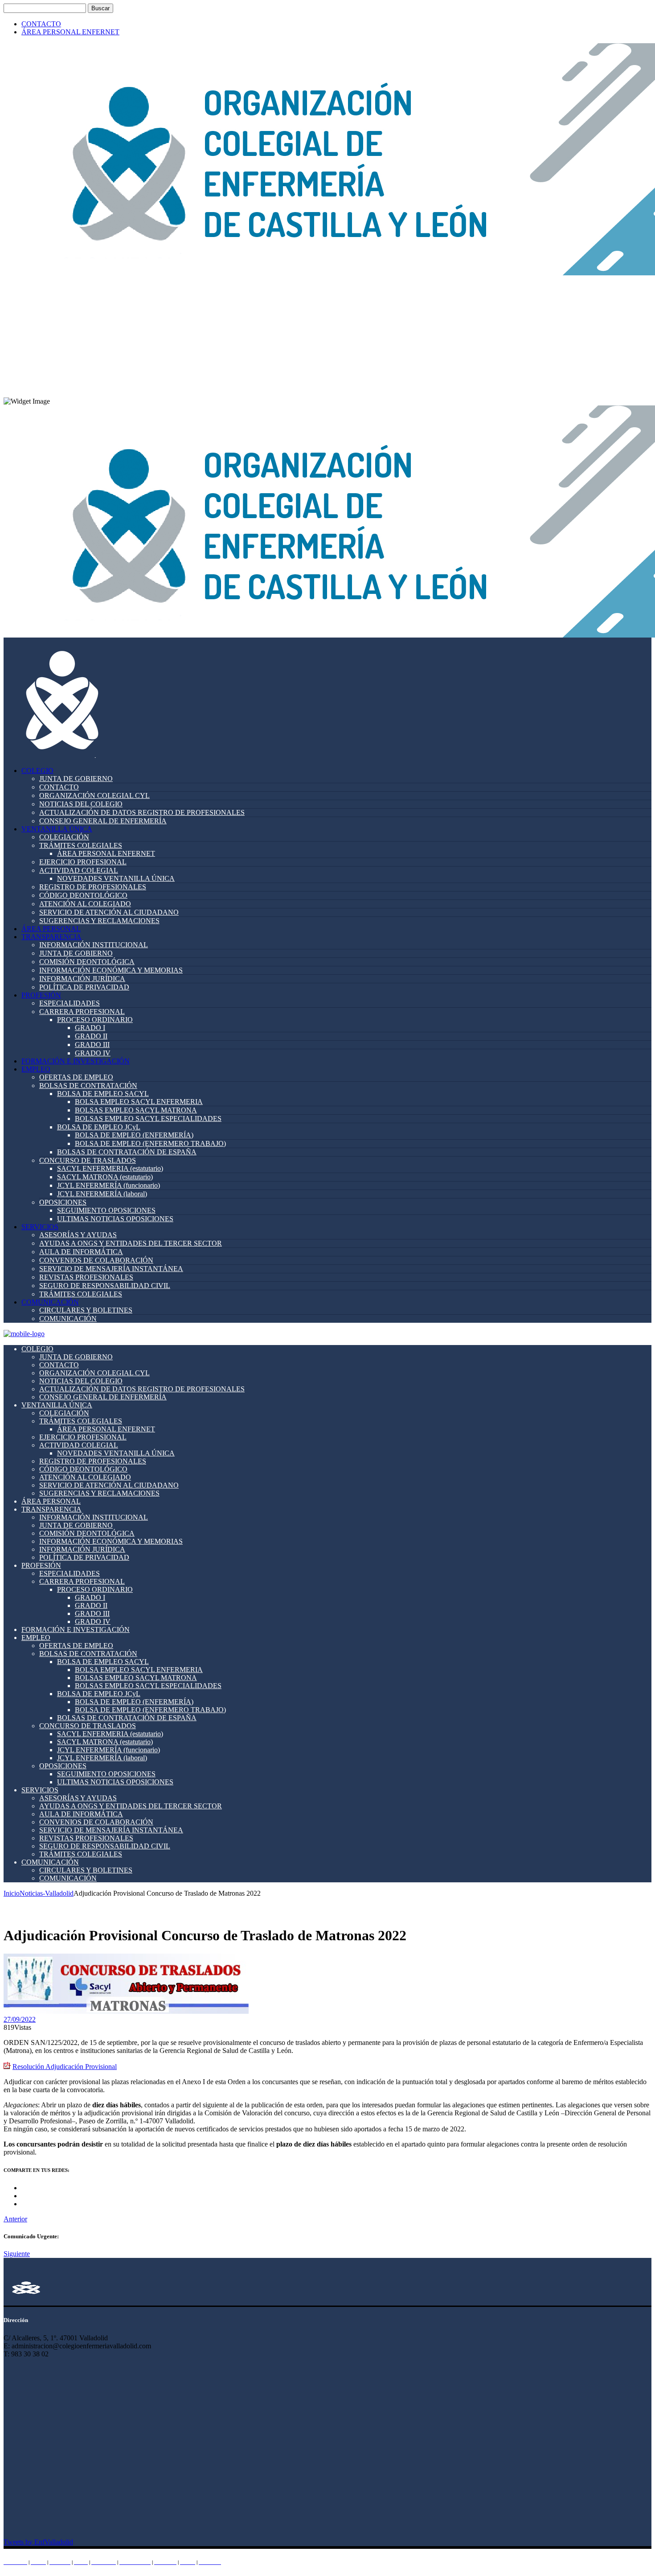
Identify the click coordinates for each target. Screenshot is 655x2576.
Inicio (12, 1893)
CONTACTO (41, 24)
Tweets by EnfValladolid (38, 2542)
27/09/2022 (20, 2019)
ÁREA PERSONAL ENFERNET (70, 32)
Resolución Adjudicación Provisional (65, 2067)
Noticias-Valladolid (47, 1893)
